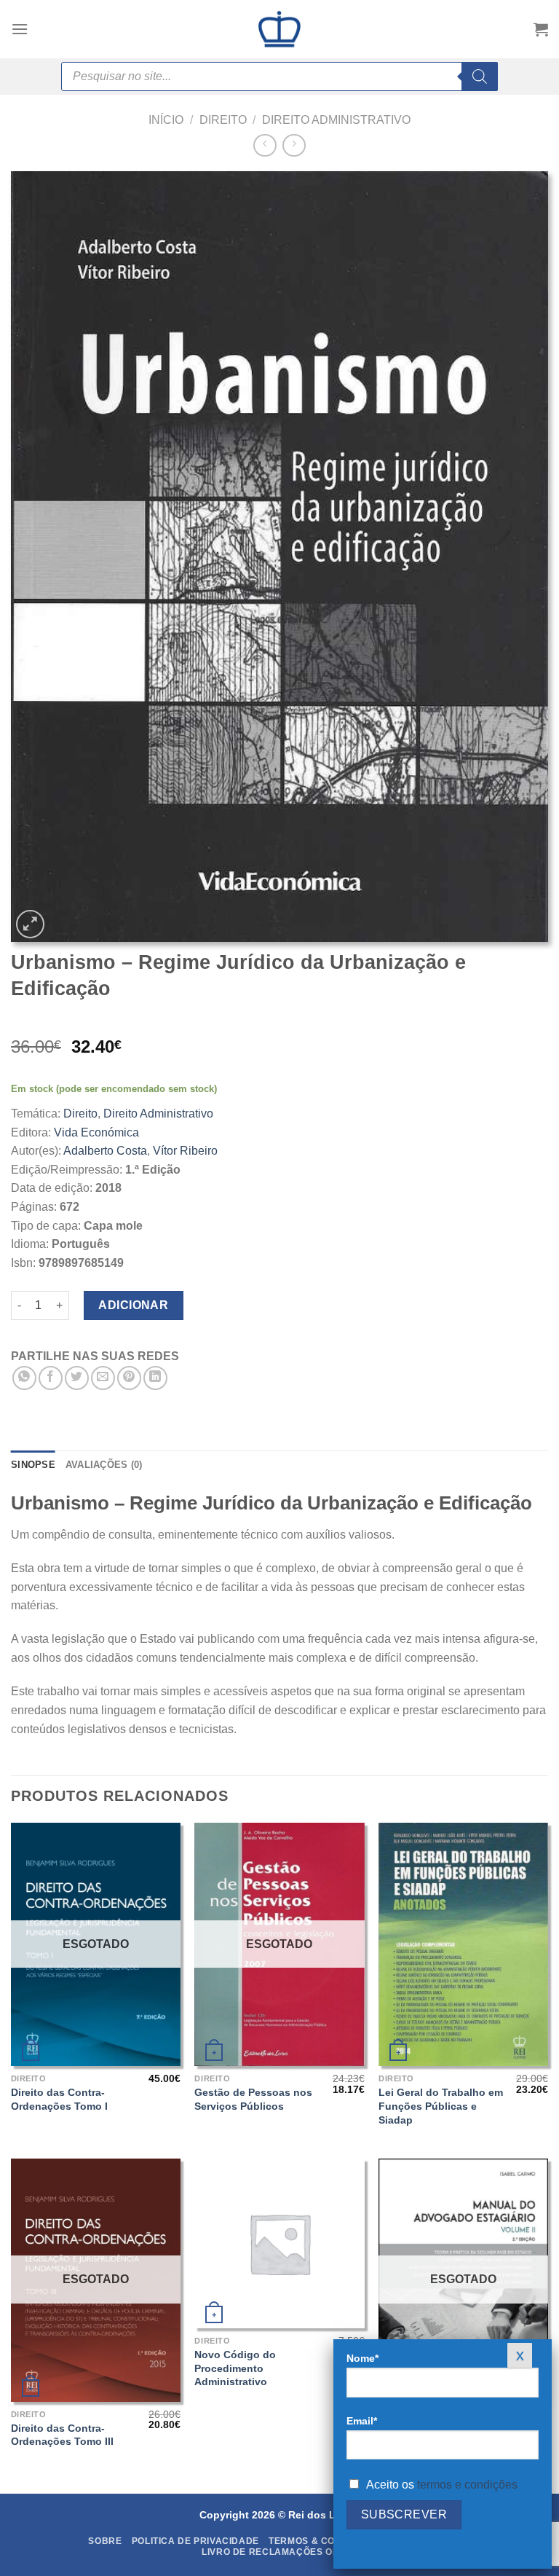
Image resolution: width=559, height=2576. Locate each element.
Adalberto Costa (105, 1151)
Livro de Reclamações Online (281, 2552)
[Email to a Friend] (103, 1378)
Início (166, 120)
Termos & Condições (323, 2541)
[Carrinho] (541, 29)
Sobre (105, 2541)
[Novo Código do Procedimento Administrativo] (279, 2243)
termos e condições (467, 2485)
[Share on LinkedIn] (155, 1378)
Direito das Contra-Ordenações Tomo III (62, 2435)
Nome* (362, 2358)
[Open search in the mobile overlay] (279, 76)
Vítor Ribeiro (185, 1151)
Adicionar (133, 1305)
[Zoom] (30, 924)
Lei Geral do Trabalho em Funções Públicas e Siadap (441, 2106)
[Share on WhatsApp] (24, 1378)
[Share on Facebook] (51, 1378)
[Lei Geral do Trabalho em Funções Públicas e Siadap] (463, 1944)
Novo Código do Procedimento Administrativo (235, 2368)
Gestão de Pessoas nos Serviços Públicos (253, 2099)
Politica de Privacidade (195, 2541)
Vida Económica (96, 1132)
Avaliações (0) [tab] (104, 1465)
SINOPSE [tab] (33, 1465)
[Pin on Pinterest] (129, 1378)
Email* (362, 2421)
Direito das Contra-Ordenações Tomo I (59, 2099)
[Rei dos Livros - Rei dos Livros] (279, 29)
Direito (223, 120)
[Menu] (20, 29)
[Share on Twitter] (77, 1378)
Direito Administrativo (336, 120)
